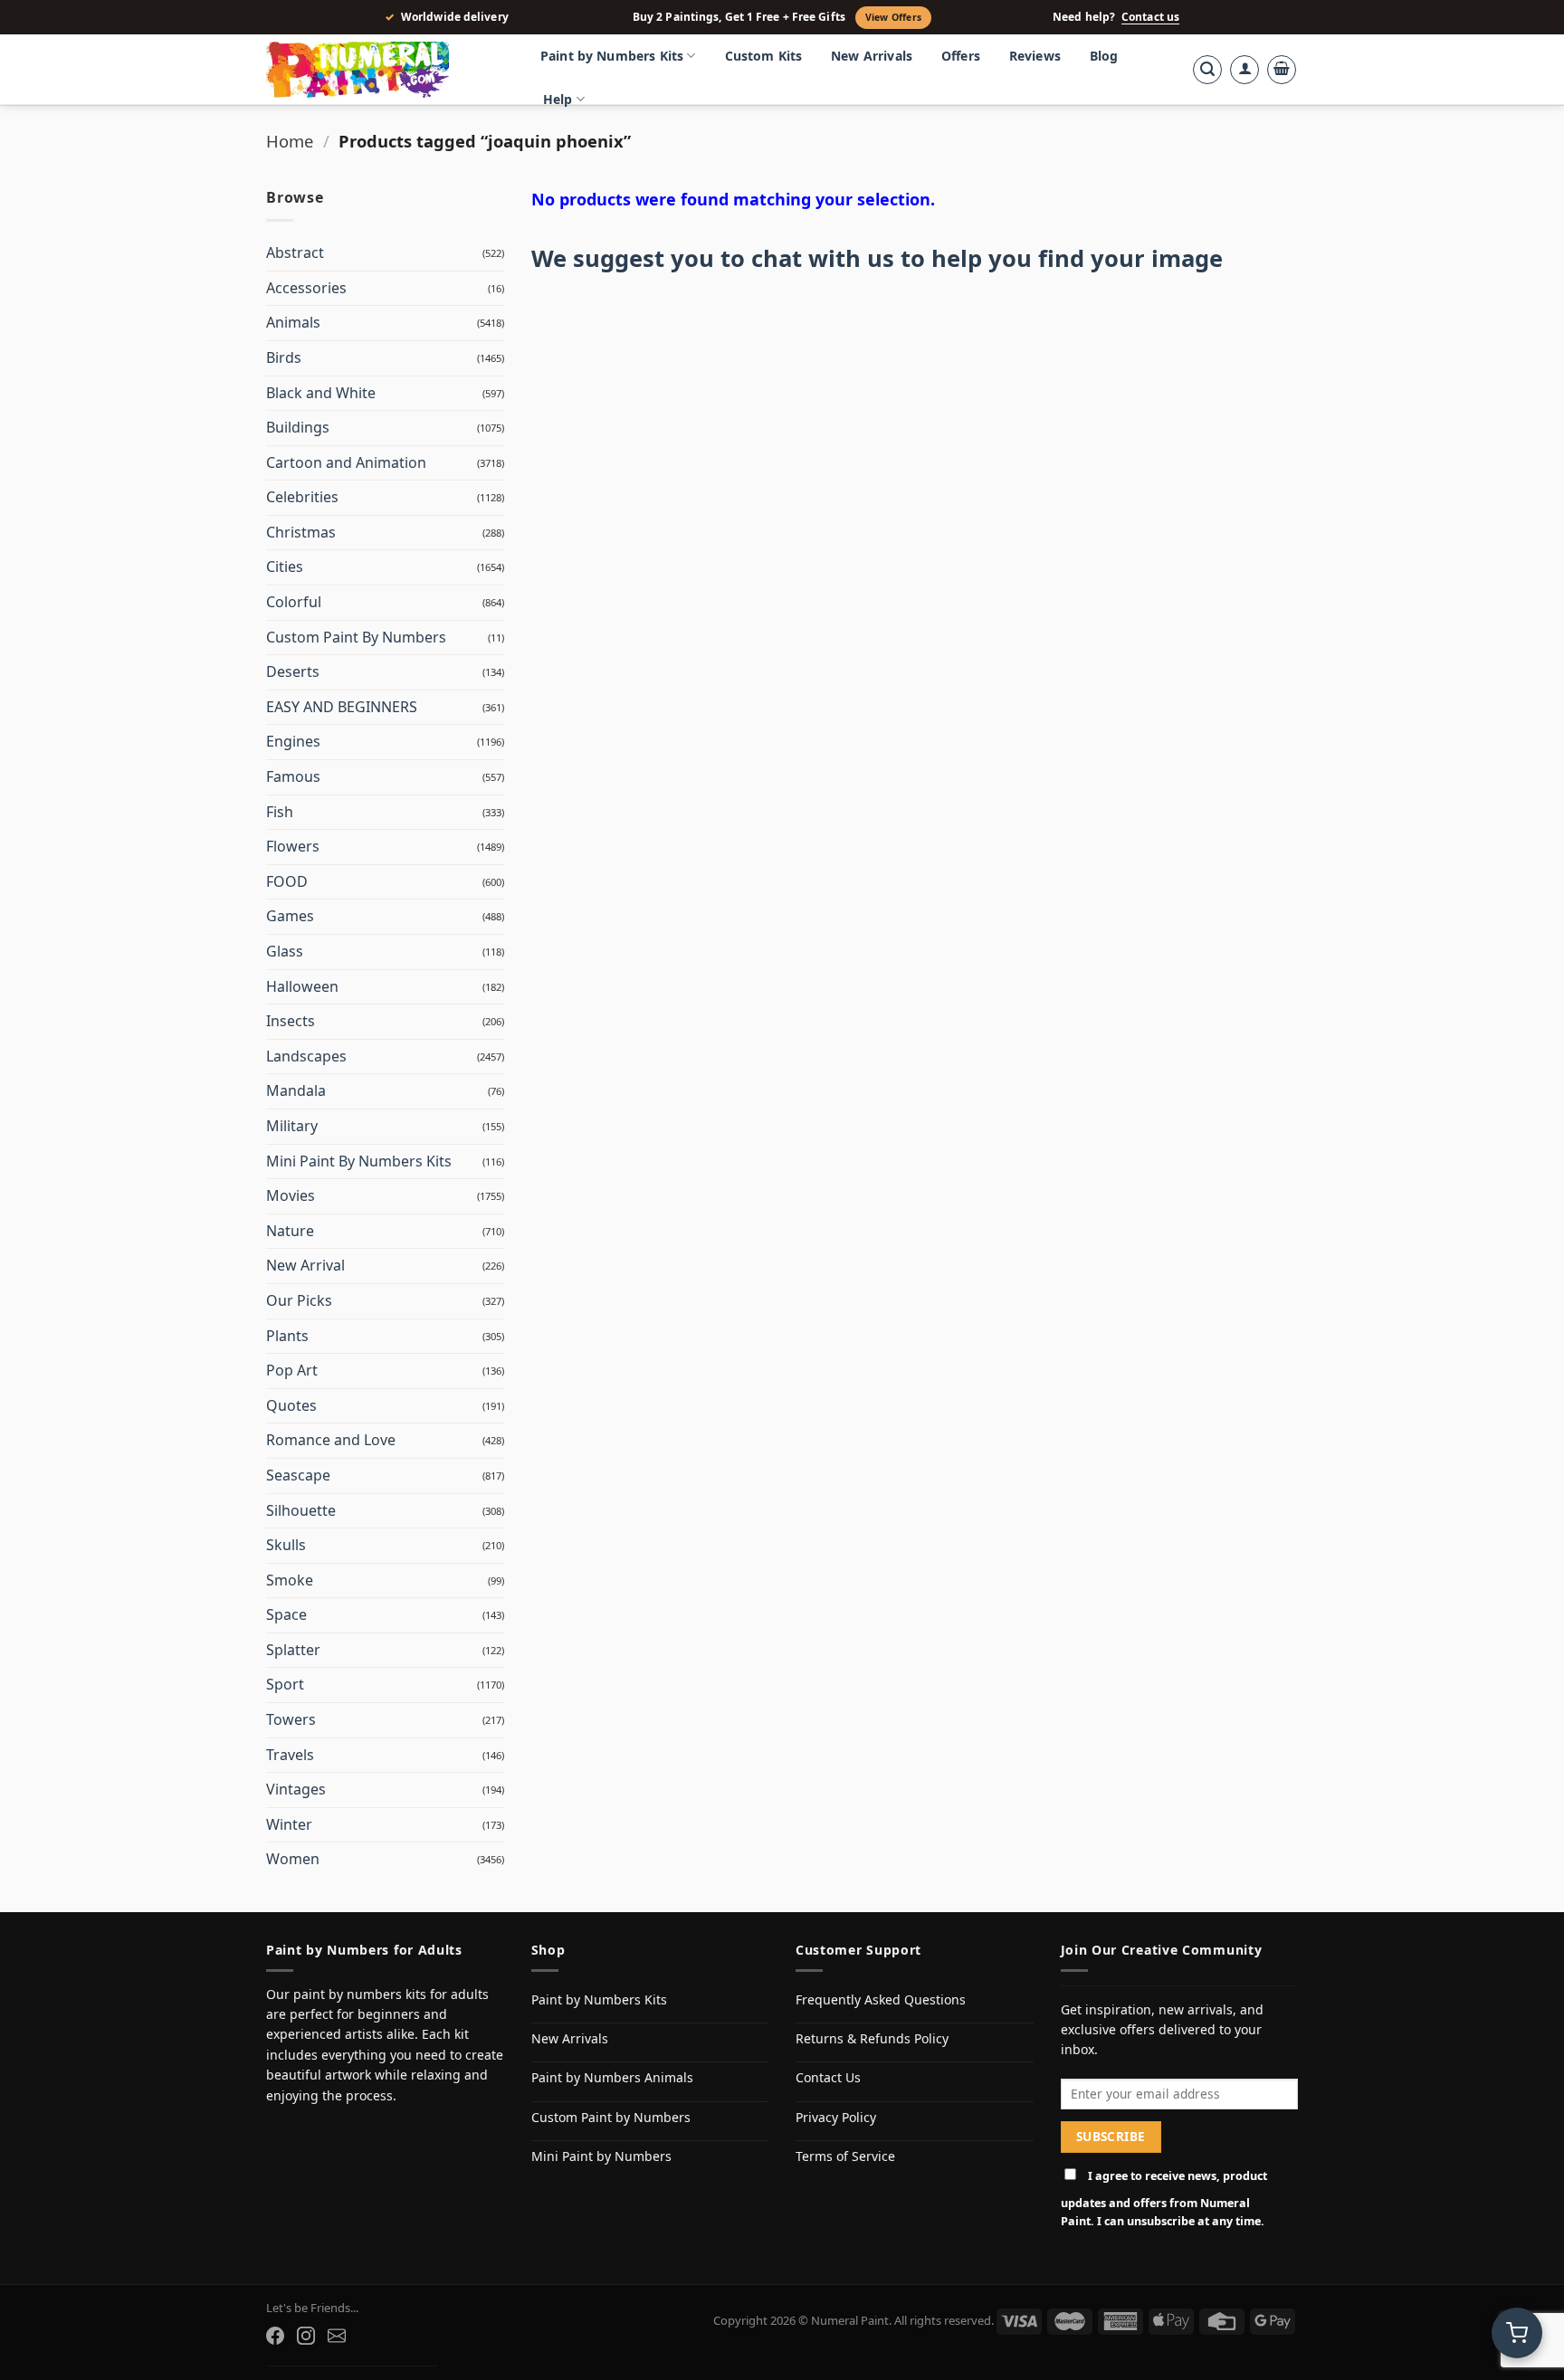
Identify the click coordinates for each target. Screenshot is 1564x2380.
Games (290, 916)
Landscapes (306, 1056)
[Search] (1207, 70)
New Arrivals (872, 56)
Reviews (1035, 56)
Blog (1104, 56)
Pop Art (292, 1370)
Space (286, 1614)
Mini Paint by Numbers (601, 2156)
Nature (290, 1231)
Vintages (296, 1789)
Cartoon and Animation (346, 462)
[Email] (337, 2336)
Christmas (301, 532)
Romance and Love (331, 1440)
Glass (285, 951)
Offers (961, 56)
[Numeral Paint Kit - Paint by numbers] (384, 70)
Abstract (295, 252)
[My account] (1245, 70)
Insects (291, 1021)
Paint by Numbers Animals (612, 2077)
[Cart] (1282, 70)
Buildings (298, 427)
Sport (285, 1684)
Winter (289, 1824)
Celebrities (302, 497)
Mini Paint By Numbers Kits (359, 1161)
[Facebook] (275, 2336)
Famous (293, 776)
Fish (280, 812)
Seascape (298, 1475)
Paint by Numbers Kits (612, 56)
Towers (291, 1719)
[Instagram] (306, 2336)
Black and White (321, 393)
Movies (291, 1195)
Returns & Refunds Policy (872, 2038)
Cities (285, 566)
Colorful (294, 602)
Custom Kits (764, 56)
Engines (293, 741)
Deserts (293, 671)
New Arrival (305, 1265)
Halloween (302, 986)
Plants (287, 1336)
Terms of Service (845, 2156)
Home (290, 141)
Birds (284, 357)
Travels (290, 1755)
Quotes (291, 1405)
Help (558, 99)
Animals (293, 322)
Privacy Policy (836, 2117)
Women (293, 1859)
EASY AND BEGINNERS (342, 707)
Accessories (306, 288)
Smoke (290, 1580)
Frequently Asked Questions (881, 1999)
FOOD (287, 881)
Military (292, 1126)
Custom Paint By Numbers (356, 637)
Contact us (1150, 17)
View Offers (893, 17)
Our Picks (299, 1300)
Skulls (286, 1545)
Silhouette (301, 1510)
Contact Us (828, 2077)
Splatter (293, 1650)
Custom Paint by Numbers (611, 2117)
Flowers (293, 846)
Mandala (296, 1090)
